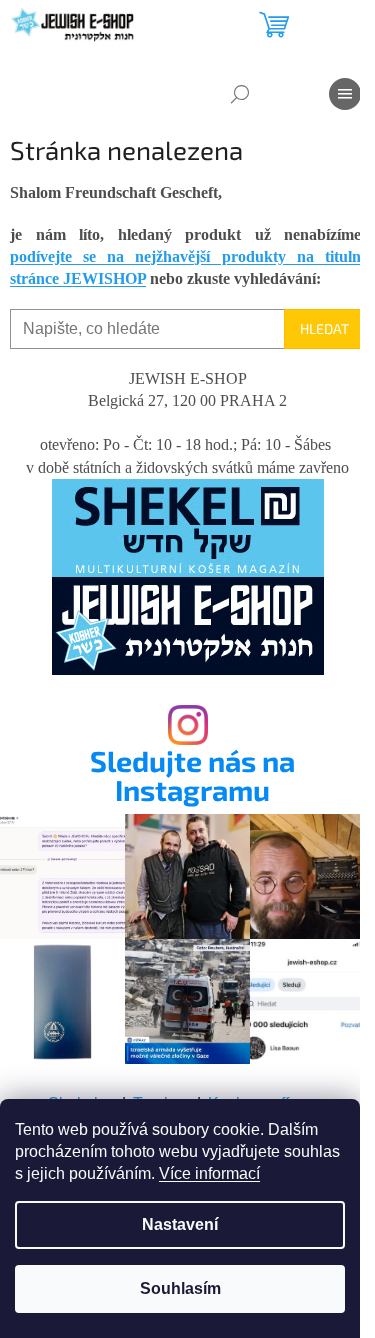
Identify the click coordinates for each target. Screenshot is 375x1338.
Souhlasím (180, 1288)
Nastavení (180, 1224)
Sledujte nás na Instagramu (192, 776)
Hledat (324, 328)
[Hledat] (240, 94)
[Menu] (345, 94)
